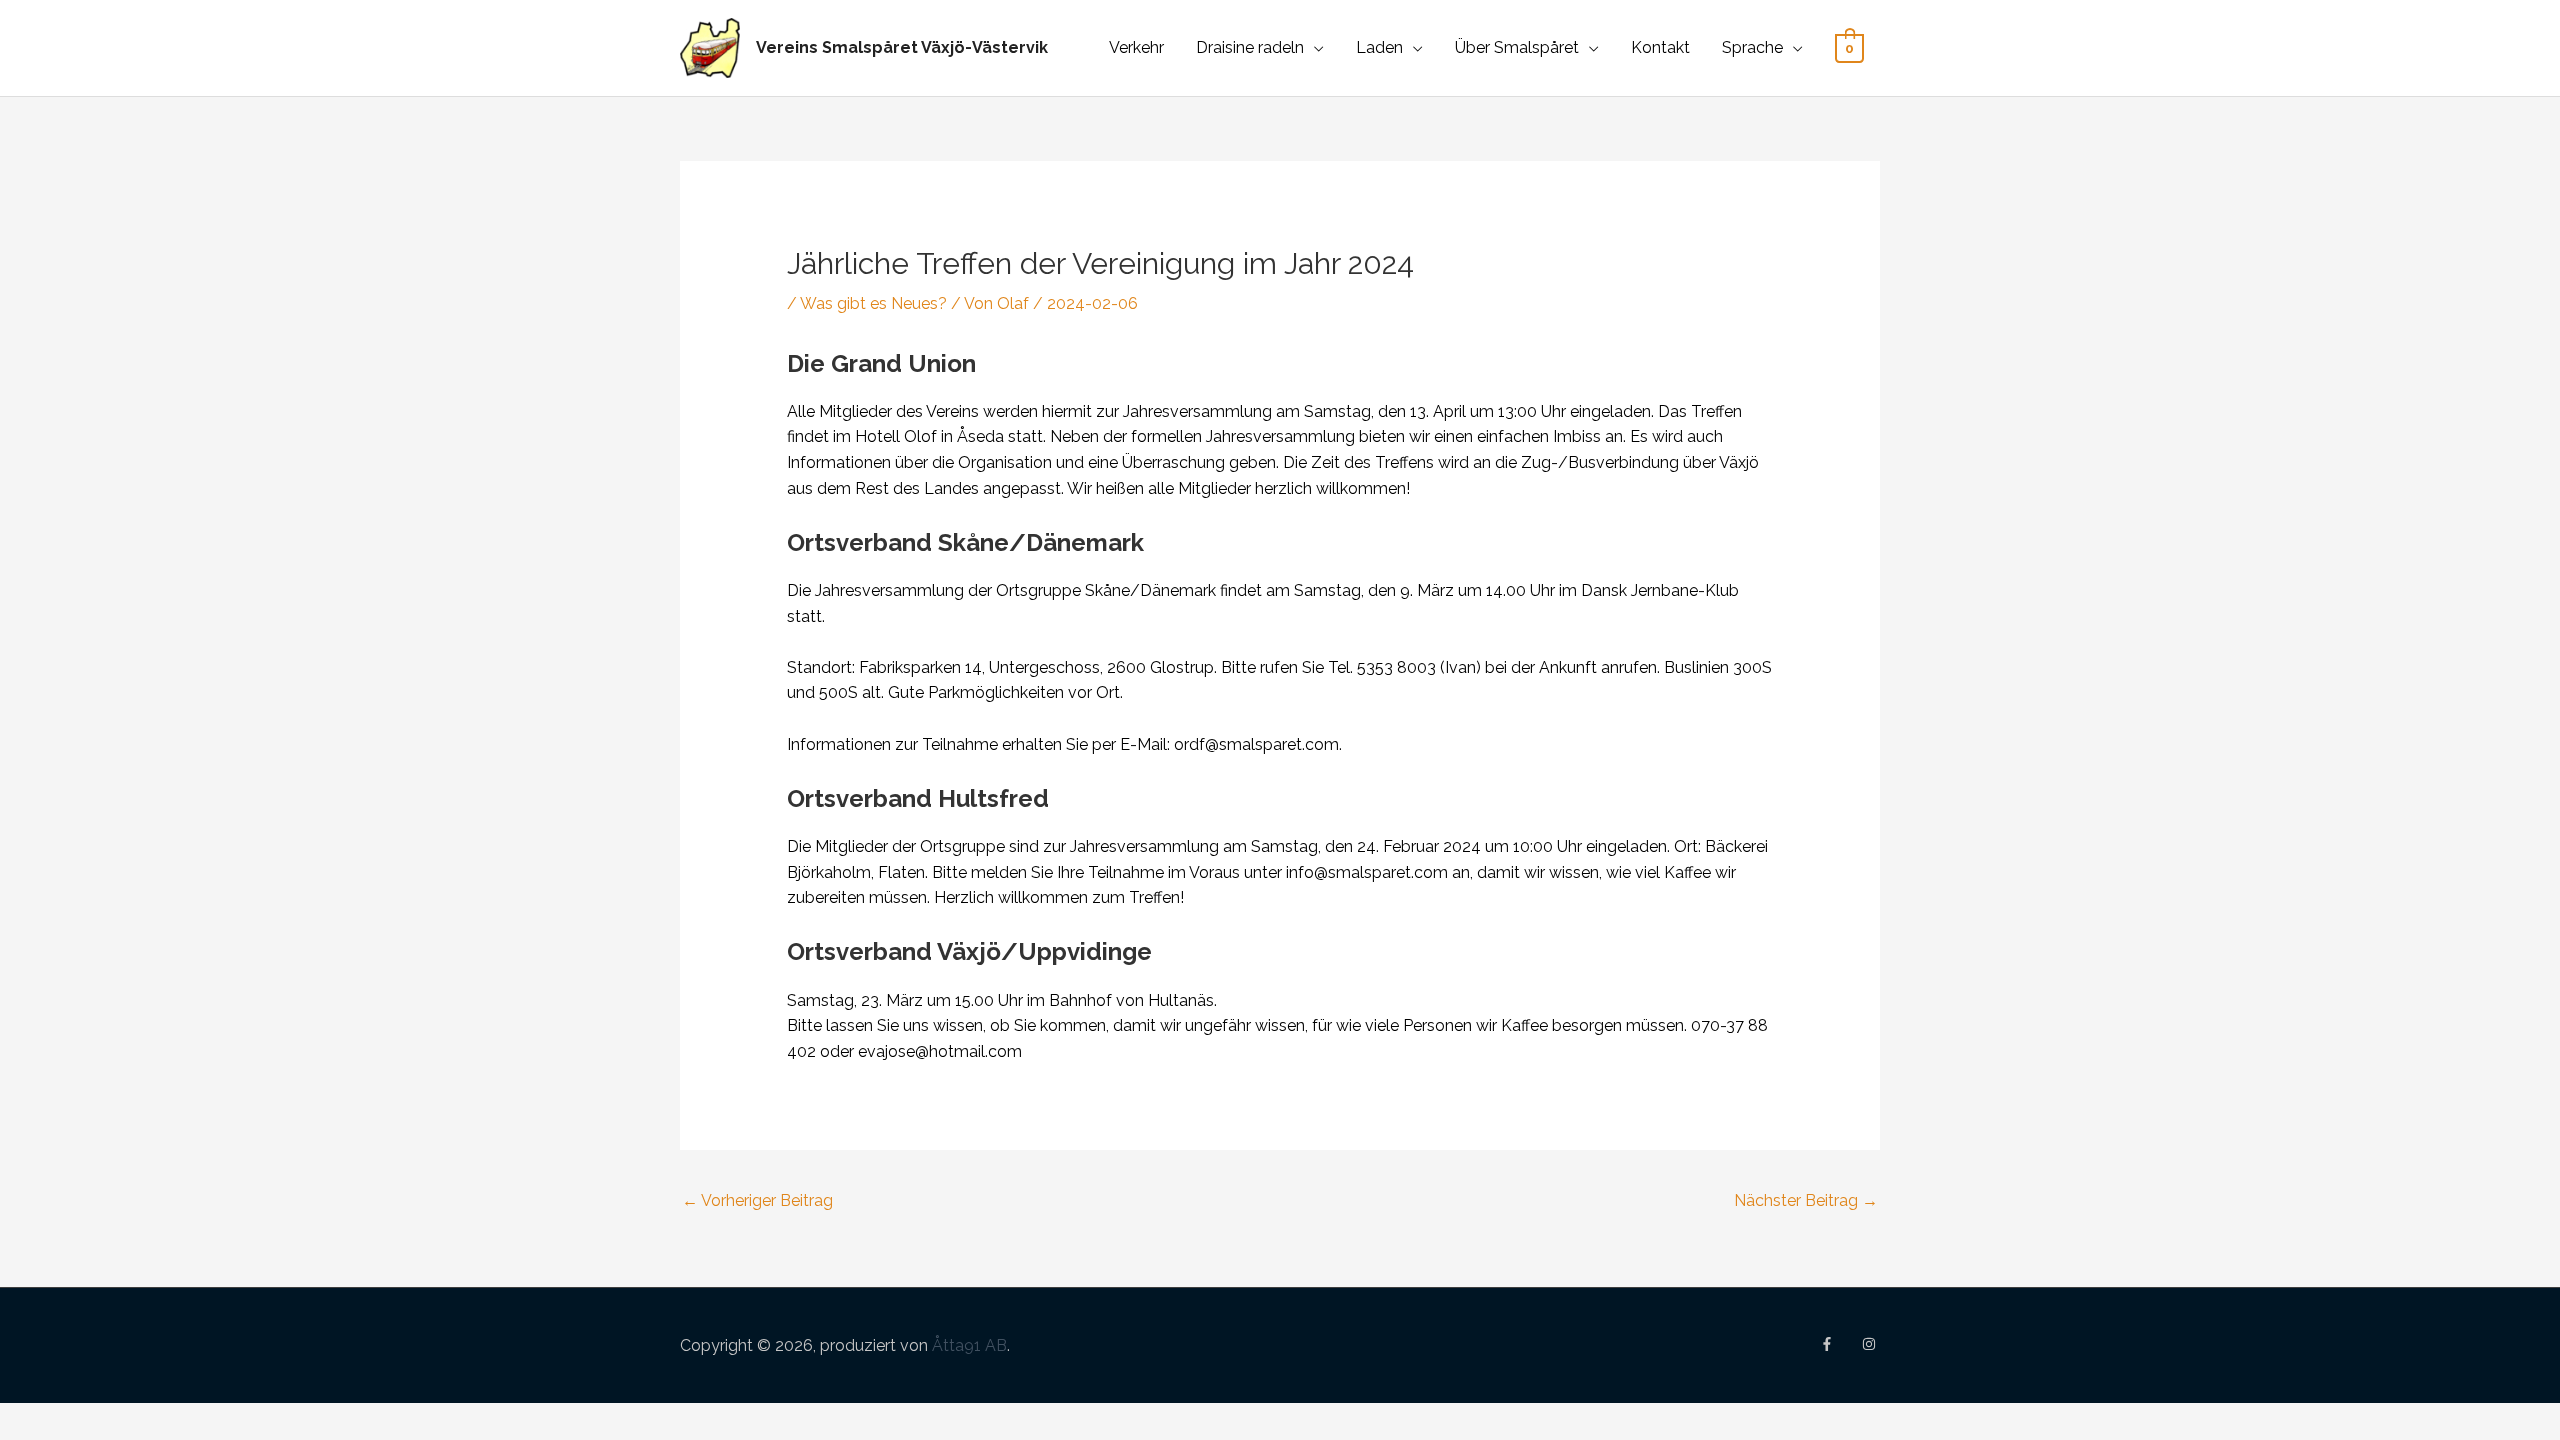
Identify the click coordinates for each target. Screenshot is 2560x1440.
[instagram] (1871, 1344)
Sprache (1752, 47)
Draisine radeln (1250, 47)
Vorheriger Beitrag (757, 1200)
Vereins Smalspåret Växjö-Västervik (902, 47)
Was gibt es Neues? (873, 303)
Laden (1379, 47)
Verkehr (1136, 47)
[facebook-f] (1839, 1344)
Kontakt (1660, 47)
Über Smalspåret (1517, 47)
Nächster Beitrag (1806, 1200)
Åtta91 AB (969, 1345)
